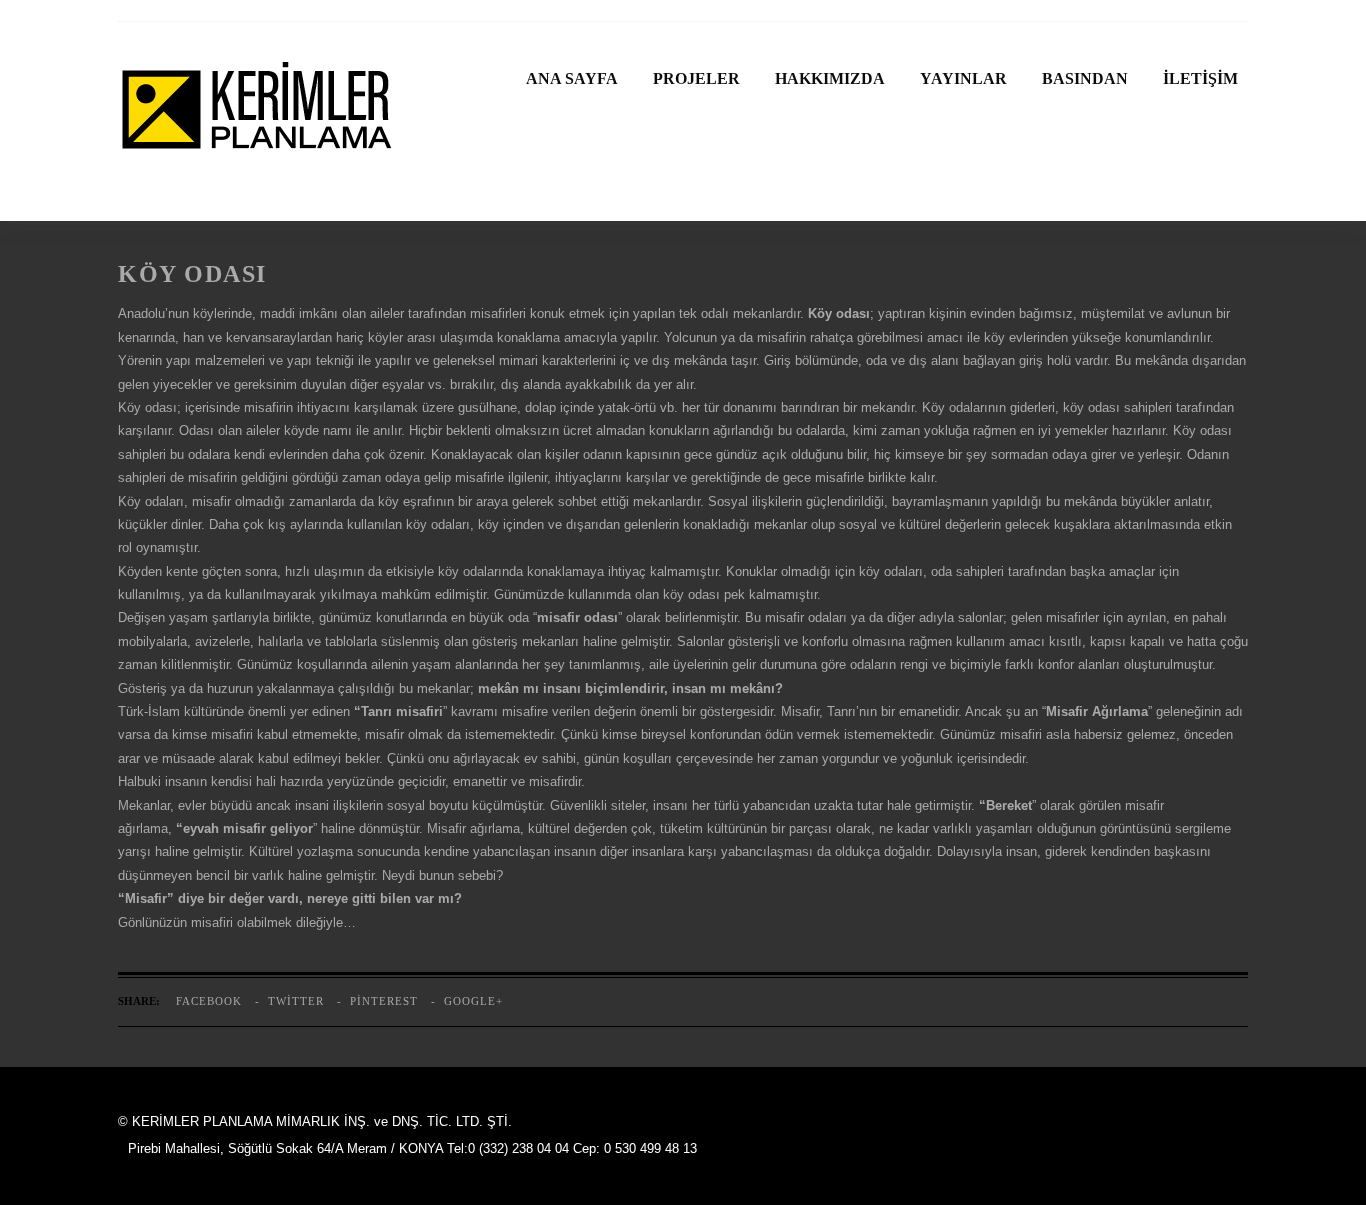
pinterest (384, 1001)
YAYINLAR (963, 78)
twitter (296, 1001)
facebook (209, 1001)
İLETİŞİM (1200, 78)
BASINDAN (1085, 78)
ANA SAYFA (572, 78)
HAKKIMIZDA (830, 78)
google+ (473, 1001)
